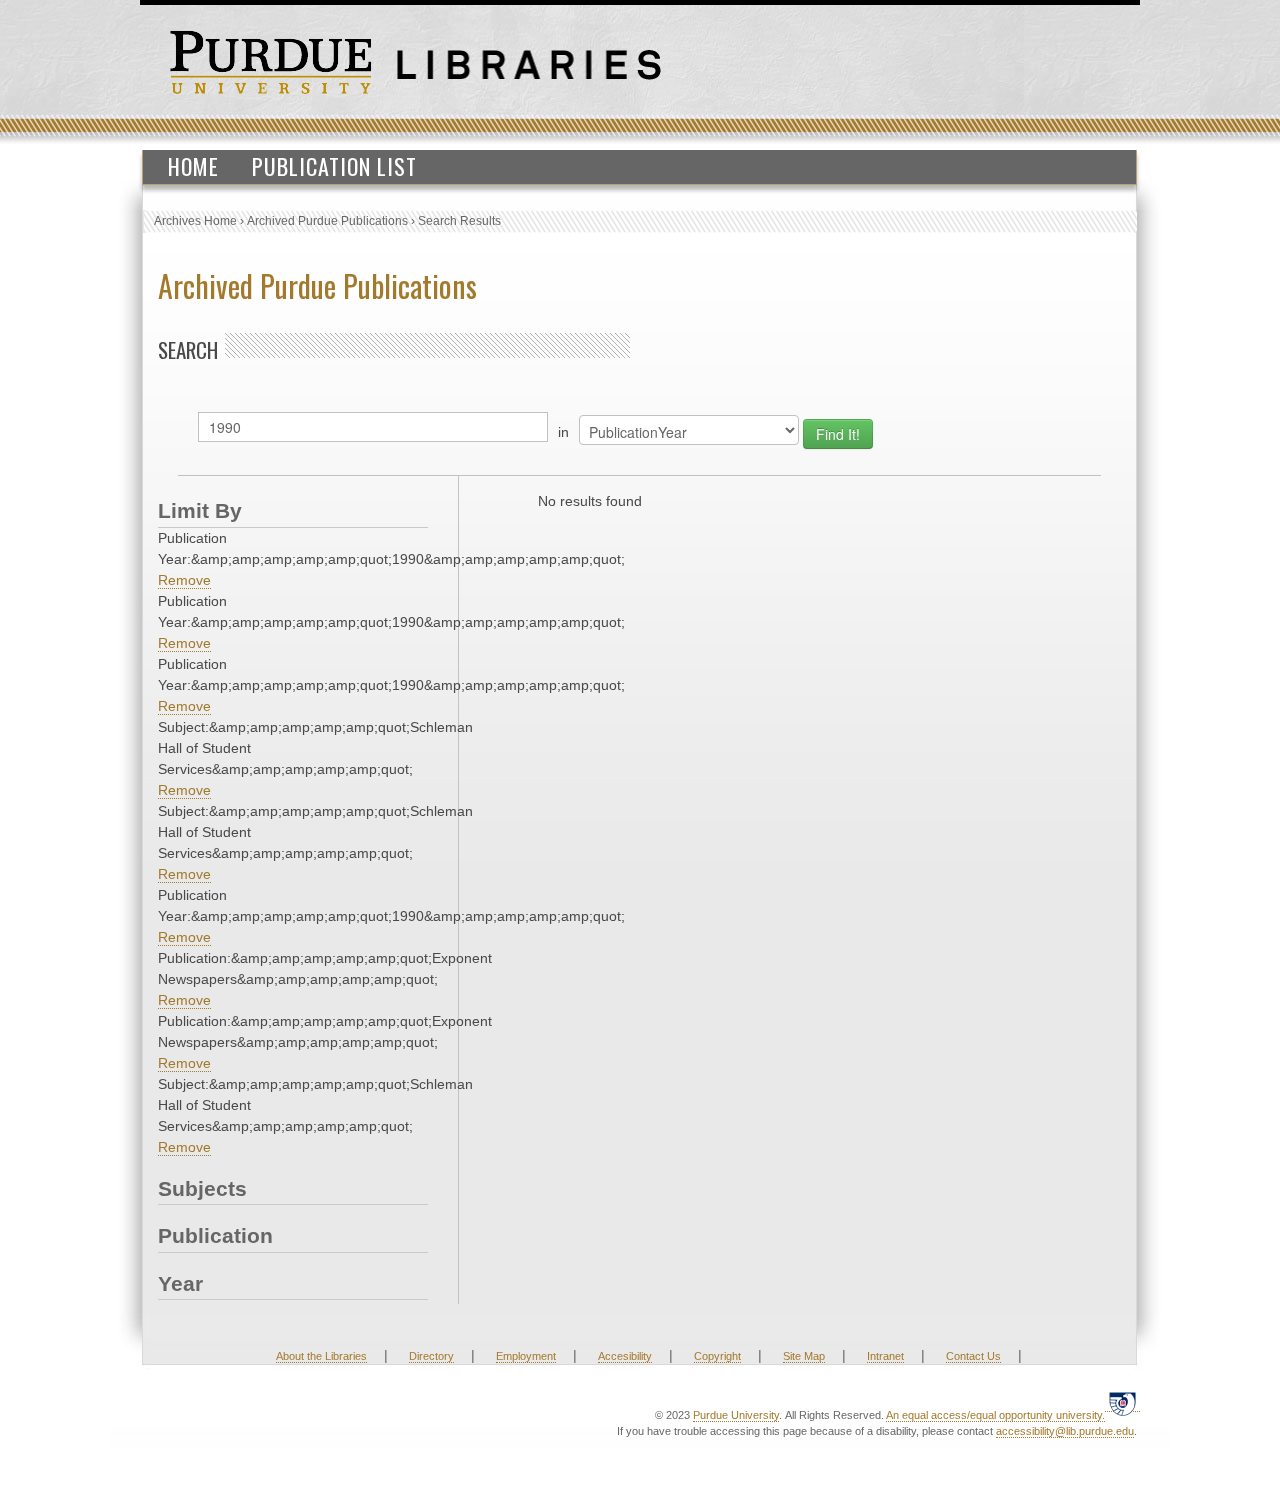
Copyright (717, 1356)
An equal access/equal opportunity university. (995, 1415)
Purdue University (736, 1415)
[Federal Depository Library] (1122, 1403)
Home (193, 166)
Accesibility (625, 1356)
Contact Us (973, 1356)
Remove (184, 580)
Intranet (885, 1356)
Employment (526, 1356)
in (563, 432)
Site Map (804, 1356)
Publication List (334, 166)
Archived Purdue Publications (327, 221)
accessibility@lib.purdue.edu (1065, 1431)
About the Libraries (321, 1356)
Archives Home (195, 221)
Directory (431, 1356)
